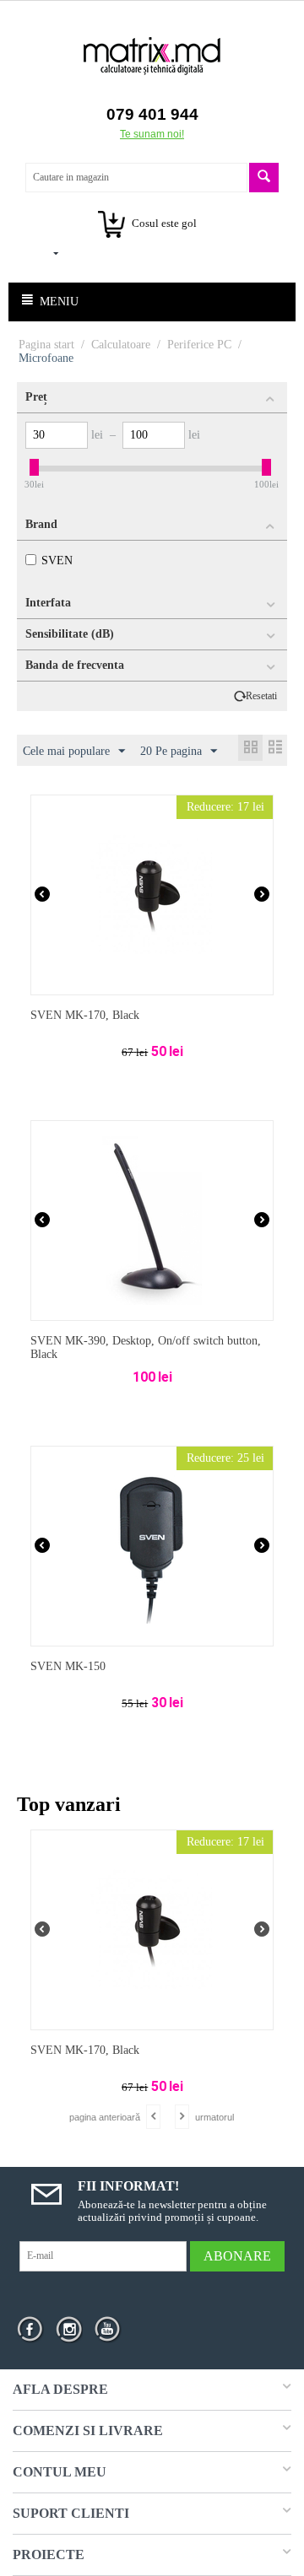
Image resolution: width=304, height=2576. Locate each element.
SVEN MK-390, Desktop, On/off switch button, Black (146, 1348)
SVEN (57, 560)
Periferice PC (199, 345)
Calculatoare (121, 345)
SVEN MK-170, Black (85, 1015)
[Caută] (264, 178)
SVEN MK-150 (68, 1666)
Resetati (261, 696)
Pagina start (46, 345)
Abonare (237, 2256)
